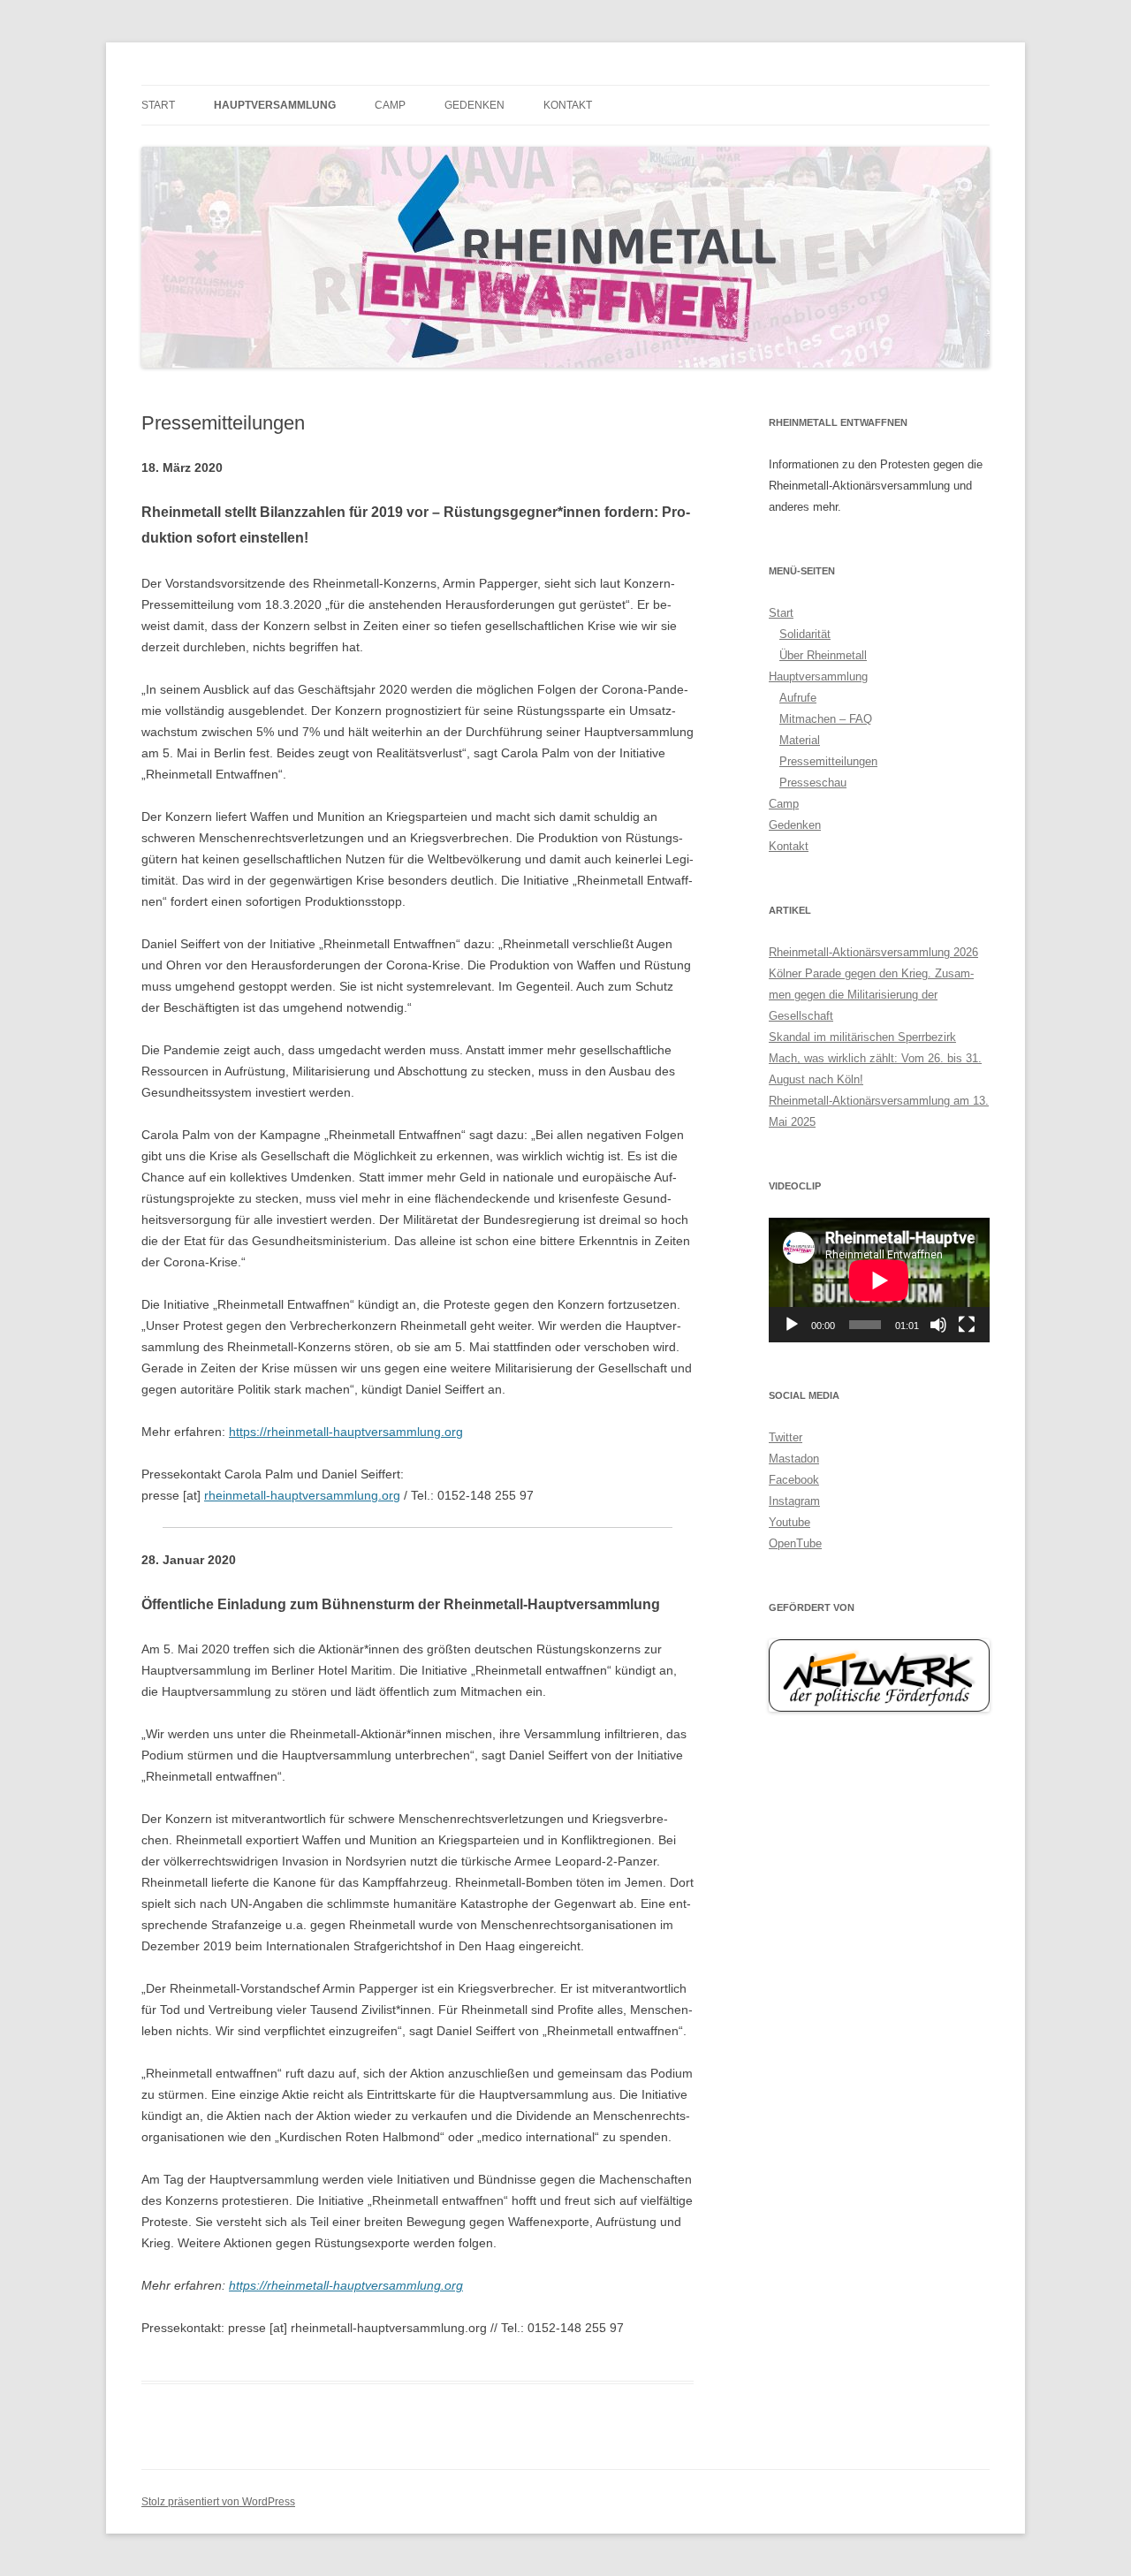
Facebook (794, 1480)
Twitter (786, 1437)
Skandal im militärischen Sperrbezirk (862, 1037)
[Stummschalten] (938, 1325)
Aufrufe (798, 698)
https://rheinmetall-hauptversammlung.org (346, 1432)
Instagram (794, 1501)
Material (800, 740)
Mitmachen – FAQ (826, 719)
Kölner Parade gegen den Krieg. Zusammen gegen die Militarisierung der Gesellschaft (871, 995)
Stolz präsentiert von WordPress (218, 2502)
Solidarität (805, 634)
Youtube (789, 1522)
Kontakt (568, 105)
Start (158, 105)
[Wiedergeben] (792, 1325)
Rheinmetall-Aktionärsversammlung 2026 (873, 952)
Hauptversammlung (275, 105)
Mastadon (794, 1459)
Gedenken (474, 105)
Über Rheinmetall (823, 655)
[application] (879, 1280)
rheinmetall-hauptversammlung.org (302, 1495)
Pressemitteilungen (828, 761)
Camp (390, 105)
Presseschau (813, 783)
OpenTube (795, 1543)
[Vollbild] (967, 1325)
